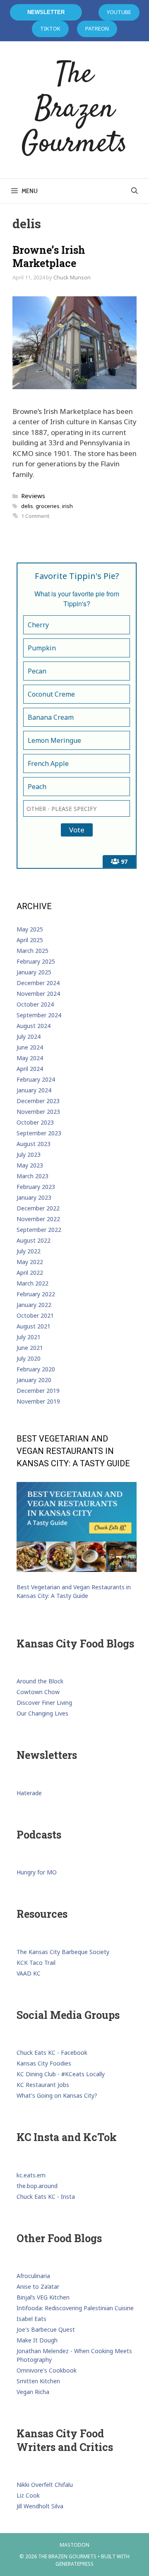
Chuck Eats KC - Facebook (52, 2053)
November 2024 (38, 994)
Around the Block (40, 1681)
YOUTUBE (119, 12)
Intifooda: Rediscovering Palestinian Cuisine (75, 2308)
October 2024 (35, 1004)
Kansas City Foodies (44, 2063)
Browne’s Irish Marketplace (49, 257)
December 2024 (38, 983)
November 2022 (38, 1219)
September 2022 (39, 1230)
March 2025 (32, 951)
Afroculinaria (33, 2276)
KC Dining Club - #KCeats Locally (61, 2074)
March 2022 (32, 1283)
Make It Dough (37, 2340)
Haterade (29, 1793)
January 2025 (34, 972)
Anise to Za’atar (38, 2286)
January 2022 (34, 1305)
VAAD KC (29, 1973)
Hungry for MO (37, 1872)
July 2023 (29, 1154)
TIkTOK (50, 28)
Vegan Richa (33, 2392)
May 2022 (30, 1262)
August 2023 (34, 1144)
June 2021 (30, 1348)
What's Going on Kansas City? (57, 2095)
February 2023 (36, 1187)
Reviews (33, 496)
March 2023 (32, 1176)
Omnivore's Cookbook (47, 2370)
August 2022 (34, 1240)
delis (27, 506)
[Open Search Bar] (134, 191)
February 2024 (36, 1079)
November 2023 (38, 1112)
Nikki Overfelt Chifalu (45, 2485)
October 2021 (35, 1315)
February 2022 (36, 1294)
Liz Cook (28, 2495)
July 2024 (29, 1036)
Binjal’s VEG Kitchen (43, 2297)
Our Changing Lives (42, 1713)
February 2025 (36, 961)
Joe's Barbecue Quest (46, 2329)
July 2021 (29, 1337)
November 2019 (38, 1401)
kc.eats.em (31, 2175)
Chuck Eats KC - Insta (46, 2197)
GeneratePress (74, 2564)
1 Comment (35, 516)
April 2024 (30, 1069)
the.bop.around (37, 2186)
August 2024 (34, 1026)
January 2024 (34, 1090)
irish (67, 506)
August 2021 (34, 1326)
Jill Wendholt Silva (40, 2506)
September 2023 (39, 1133)
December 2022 (38, 1208)
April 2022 (30, 1273)
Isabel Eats (31, 2319)
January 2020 (34, 1380)
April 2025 (30, 940)
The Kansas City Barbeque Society (63, 1952)
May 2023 (30, 1165)
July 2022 (29, 1251)
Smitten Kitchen (38, 2381)
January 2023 (34, 1197)
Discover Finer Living (44, 1703)
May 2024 (30, 1058)
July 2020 (29, 1358)
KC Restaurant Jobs (43, 2085)
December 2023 (38, 1101)
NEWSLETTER (46, 12)
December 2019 (38, 1391)
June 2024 (30, 1047)
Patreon (97, 28)
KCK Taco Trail (36, 1963)
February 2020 (36, 1369)
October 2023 (35, 1122)
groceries (48, 506)
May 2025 (30, 929)
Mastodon (74, 2545)
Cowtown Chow (38, 1692)
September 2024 (39, 1015)
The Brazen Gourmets (74, 110)
